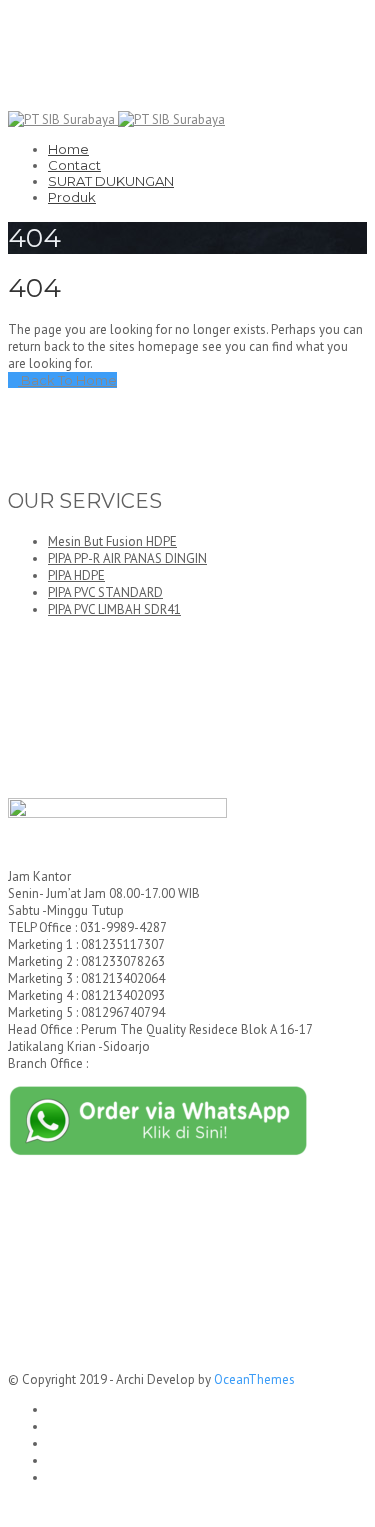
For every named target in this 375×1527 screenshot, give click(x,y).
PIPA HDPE (76, 575)
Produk (72, 197)
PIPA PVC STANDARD (105, 592)
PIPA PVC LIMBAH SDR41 (114, 609)
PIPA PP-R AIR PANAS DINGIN (127, 558)
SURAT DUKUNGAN (111, 181)
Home (68, 149)
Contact (74, 165)
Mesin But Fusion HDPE (112, 541)
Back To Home (67, 380)
